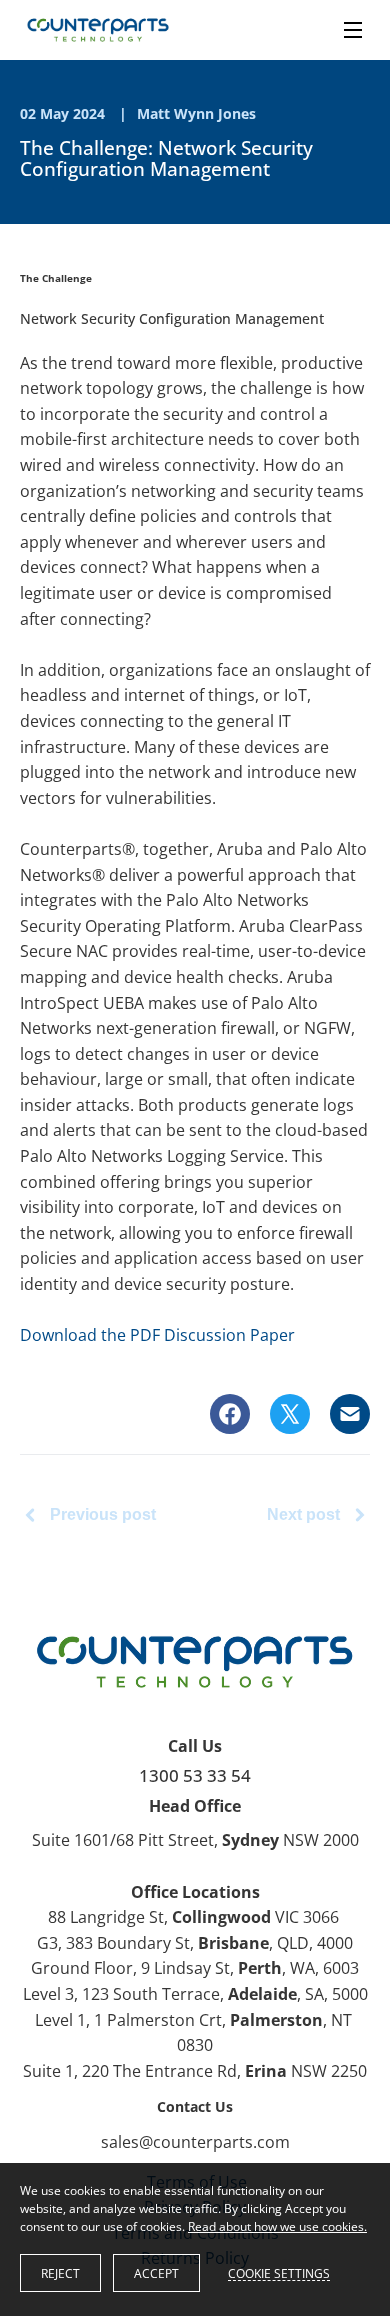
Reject (60, 2273)
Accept (156, 2273)
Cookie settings (279, 2273)
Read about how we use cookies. (277, 2226)
